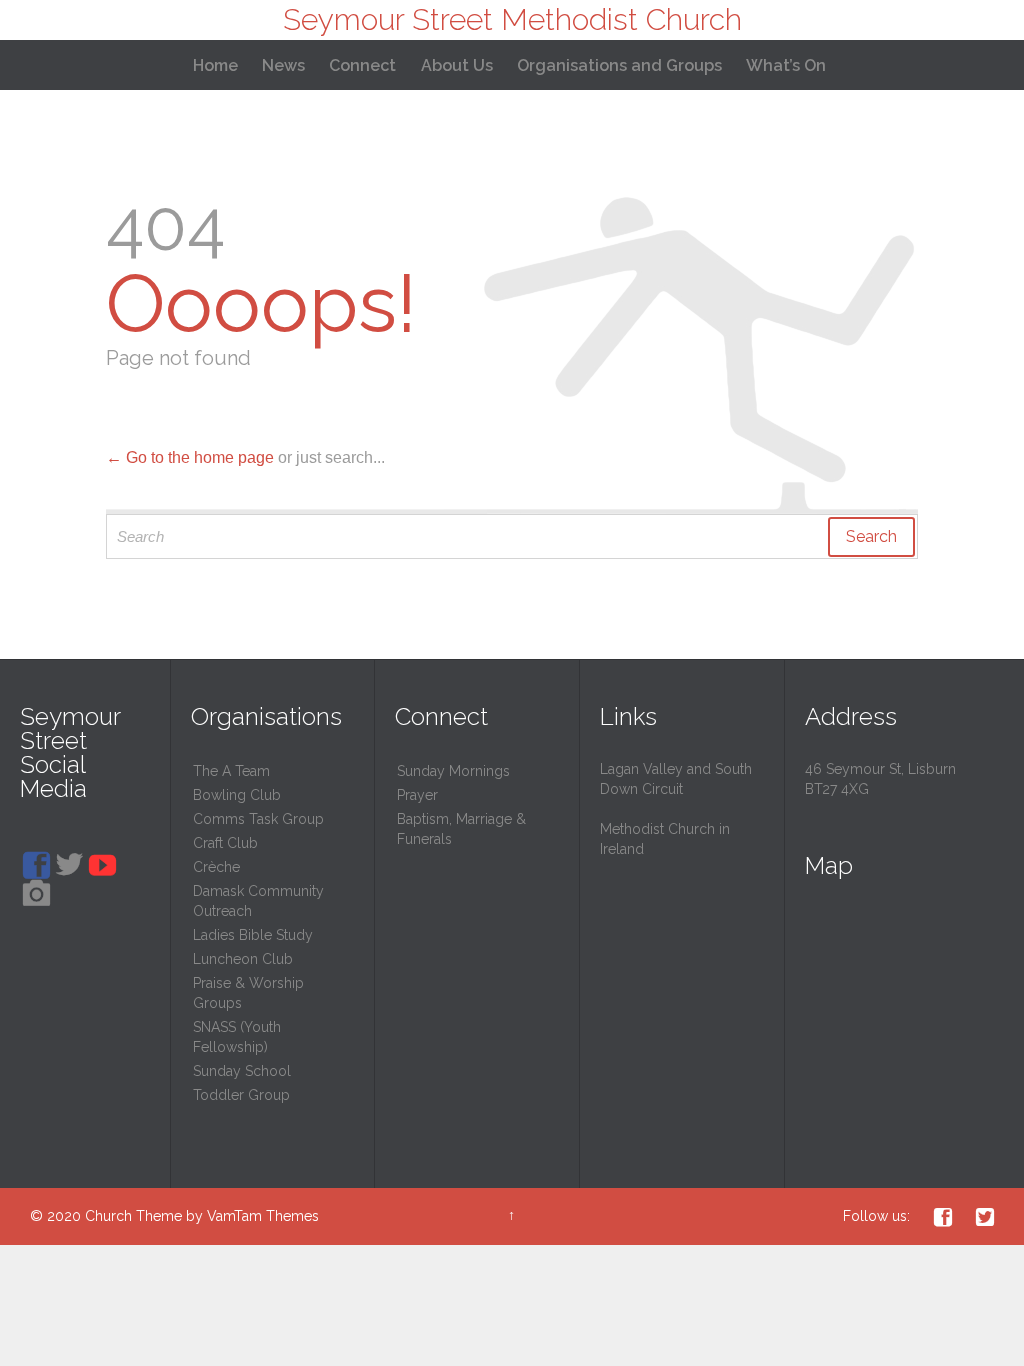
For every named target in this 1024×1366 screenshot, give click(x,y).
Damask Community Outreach (258, 901)
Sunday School (242, 1071)
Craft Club (225, 843)
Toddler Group (241, 1095)
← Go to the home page (190, 457)
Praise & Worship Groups (248, 993)
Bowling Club (237, 795)
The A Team (231, 771)
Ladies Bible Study (253, 935)
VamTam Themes (263, 1216)
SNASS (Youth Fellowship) (237, 1037)
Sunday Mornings (453, 771)
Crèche (216, 867)
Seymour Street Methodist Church (512, 19)
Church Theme (133, 1216)
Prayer (417, 795)
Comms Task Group (258, 819)
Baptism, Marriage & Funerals (461, 829)
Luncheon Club (243, 959)
